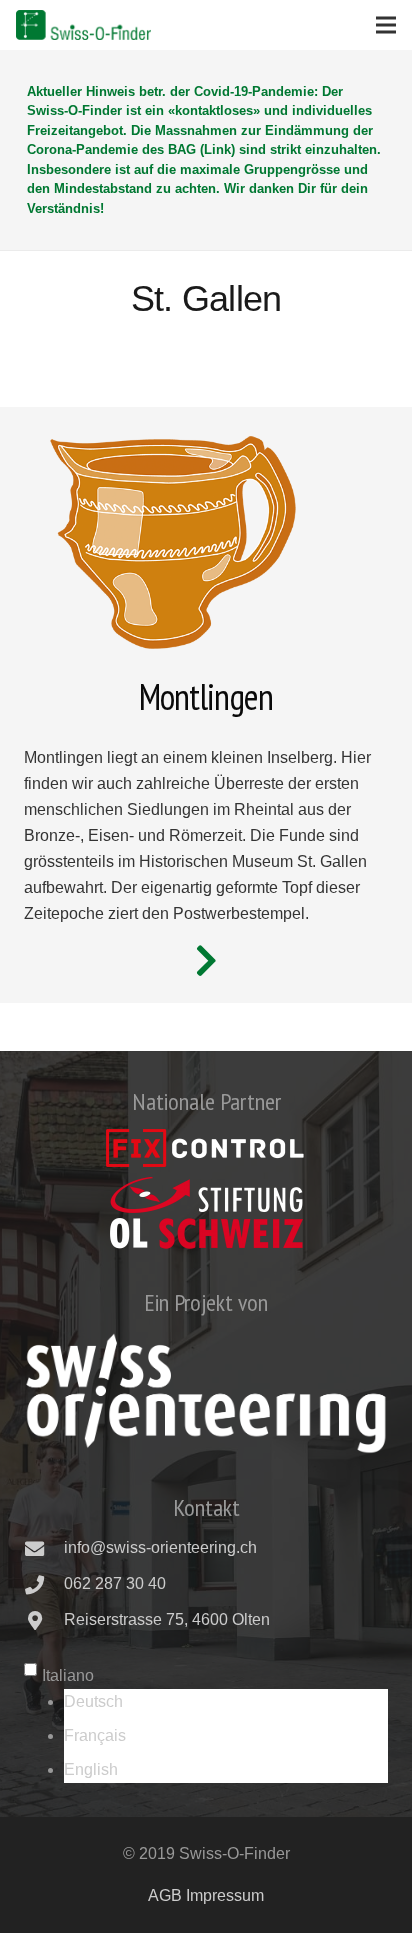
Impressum (225, 1895)
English (91, 1769)
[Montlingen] (206, 961)
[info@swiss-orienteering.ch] (44, 1548)
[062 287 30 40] (44, 1584)
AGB (165, 1895)
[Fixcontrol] (206, 1148)
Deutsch (93, 1701)
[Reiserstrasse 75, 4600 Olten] (44, 1620)
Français (95, 1735)
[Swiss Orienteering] (206, 1392)
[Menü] (386, 25)
